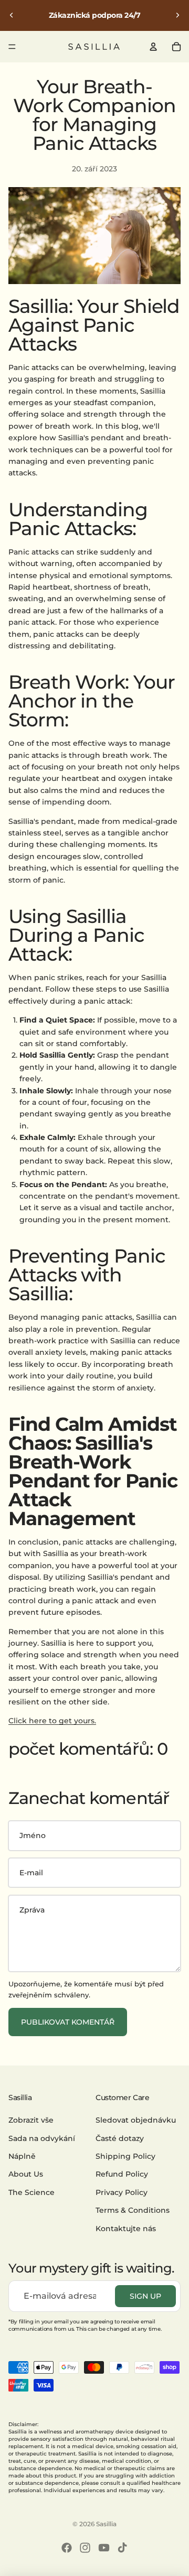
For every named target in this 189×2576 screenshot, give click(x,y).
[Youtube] (104, 2548)
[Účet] (153, 47)
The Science (31, 2192)
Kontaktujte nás (126, 2229)
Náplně (22, 2156)
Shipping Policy (125, 2156)
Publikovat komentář (68, 2022)
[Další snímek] (177, 15)
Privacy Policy (122, 2192)
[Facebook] (67, 2548)
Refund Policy (122, 2175)
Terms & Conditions (133, 2210)
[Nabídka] (12, 47)
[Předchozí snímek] (12, 15)
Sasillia (106, 2524)
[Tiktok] (122, 2548)
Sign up (145, 2296)
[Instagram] (85, 2548)
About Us (26, 2175)
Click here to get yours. (52, 1721)
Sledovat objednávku (136, 2121)
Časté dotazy (120, 2138)
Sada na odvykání (42, 2138)
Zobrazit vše (31, 2121)
